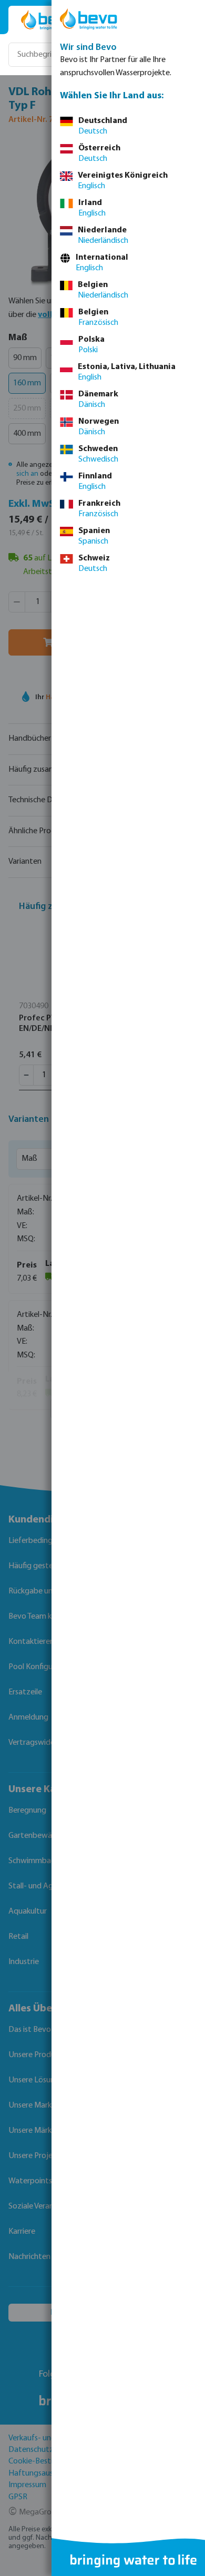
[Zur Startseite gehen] (48, 20)
